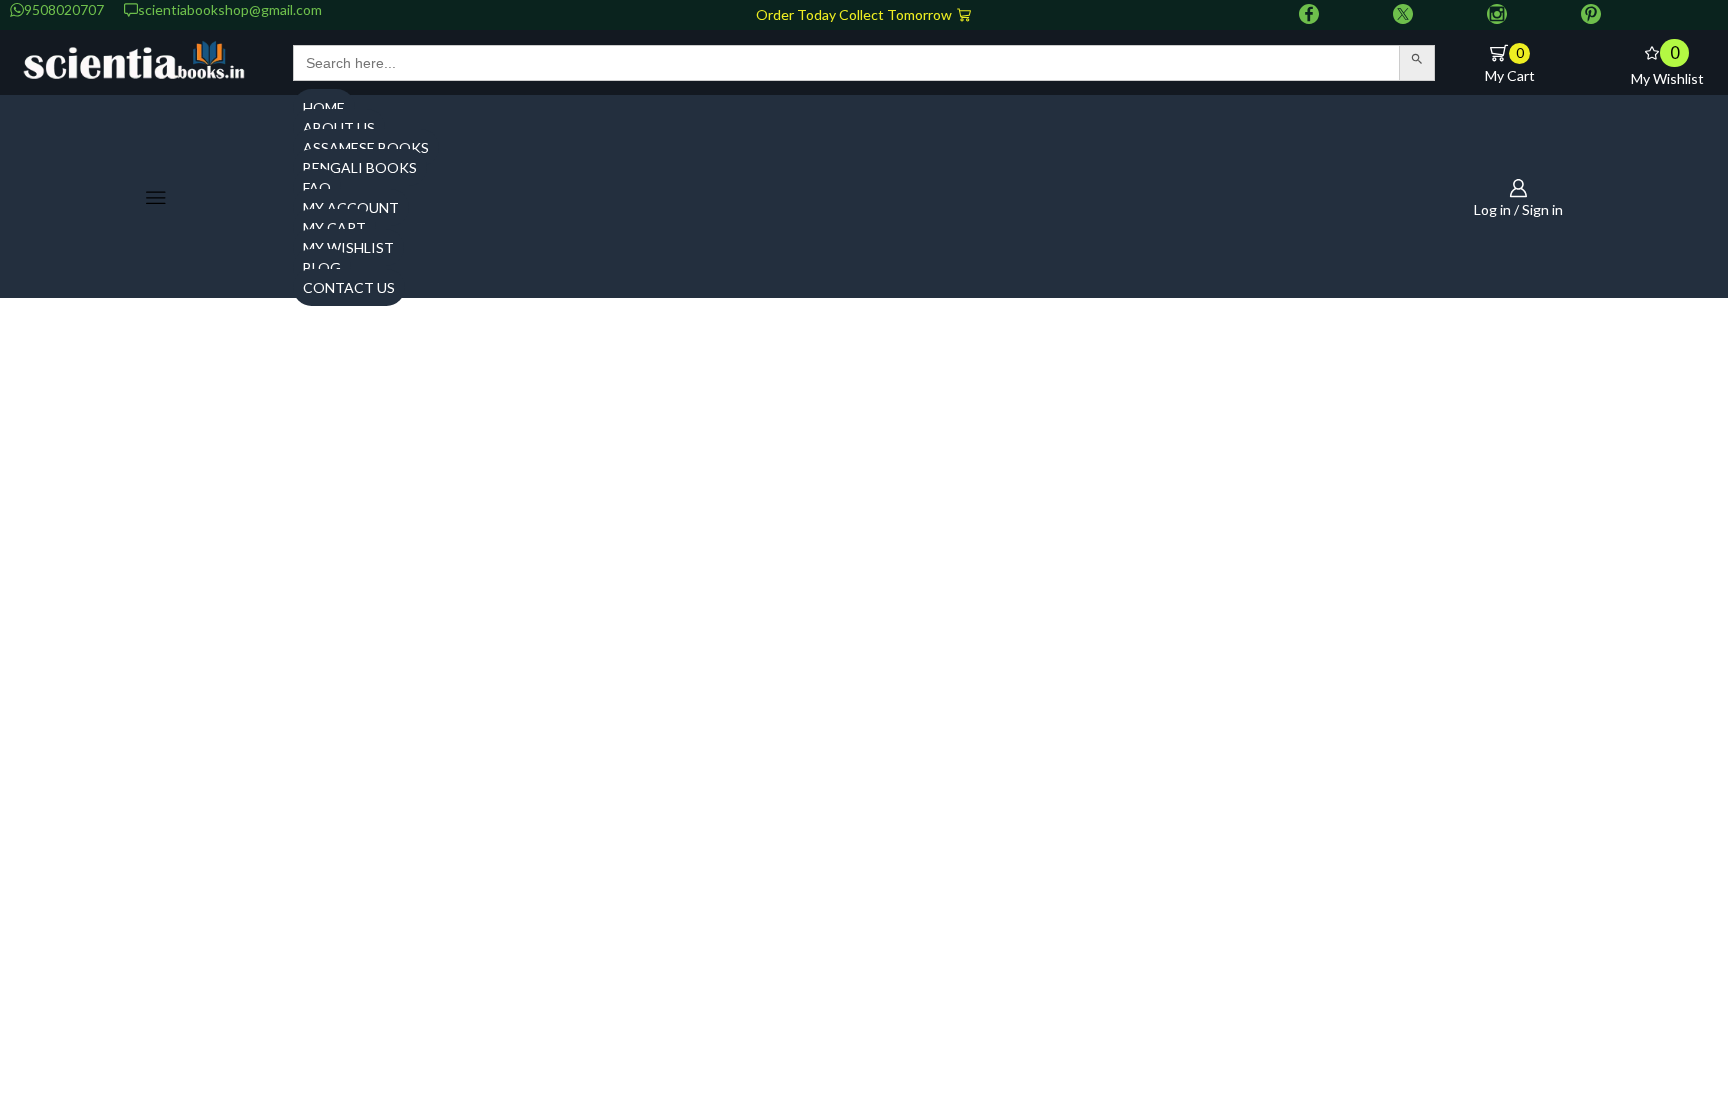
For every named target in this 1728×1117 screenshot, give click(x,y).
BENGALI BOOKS (360, 167)
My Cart (334, 227)
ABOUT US (339, 127)
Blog (322, 267)
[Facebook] (1309, 15)
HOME (324, 107)
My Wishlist (348, 247)
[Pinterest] (1591, 15)
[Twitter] (1403, 15)
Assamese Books (366, 147)
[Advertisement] (864, 463)
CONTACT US (349, 287)
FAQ (317, 187)
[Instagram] (1497, 15)
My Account (351, 207)
